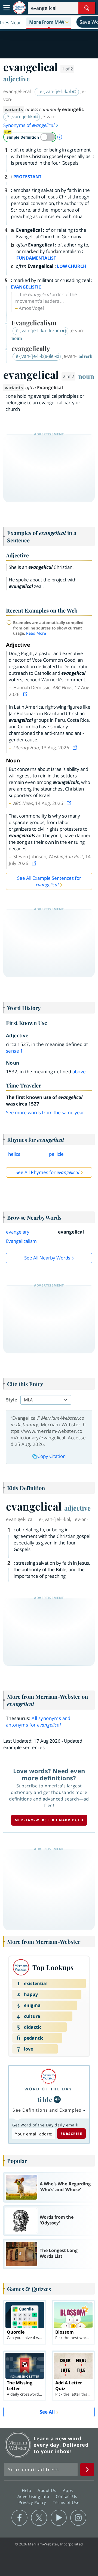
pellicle (56, 1154)
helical (15, 1154)
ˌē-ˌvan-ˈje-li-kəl (55, 91)
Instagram (78, 2518)
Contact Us (67, 2496)
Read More (36, 633)
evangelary (18, 1232)
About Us (48, 2490)
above (79, 1072)
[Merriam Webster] (48, 2076)
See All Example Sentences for (49, 881)
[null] (57, 2099)
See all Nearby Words (47, 1258)
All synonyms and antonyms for (38, 1721)
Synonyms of (29, 125)
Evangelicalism (21, 1241)
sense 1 (15, 1051)
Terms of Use (66, 2502)
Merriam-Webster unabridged (49, 1820)
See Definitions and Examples (47, 2110)
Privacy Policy (33, 2502)
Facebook (19, 2518)
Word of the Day (48, 2089)
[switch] (30, 137)
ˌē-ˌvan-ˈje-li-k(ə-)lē (34, 356)
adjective (16, 79)
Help (27, 2490)
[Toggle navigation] (7, 8)
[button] (49, 22)
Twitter (39, 2518)
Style (12, 1400)
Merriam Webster (18, 2445)
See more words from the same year (45, 1112)
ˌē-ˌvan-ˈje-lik (19, 116)
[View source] (26, 694)
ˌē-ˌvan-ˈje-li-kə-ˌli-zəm (38, 330)
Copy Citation (51, 1456)
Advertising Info (34, 2496)
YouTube (59, 2518)
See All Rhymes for (47, 1172)
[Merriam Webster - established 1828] (19, 8)
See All (47, 2412)
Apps (69, 2490)
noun (86, 376)
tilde (45, 2099)
